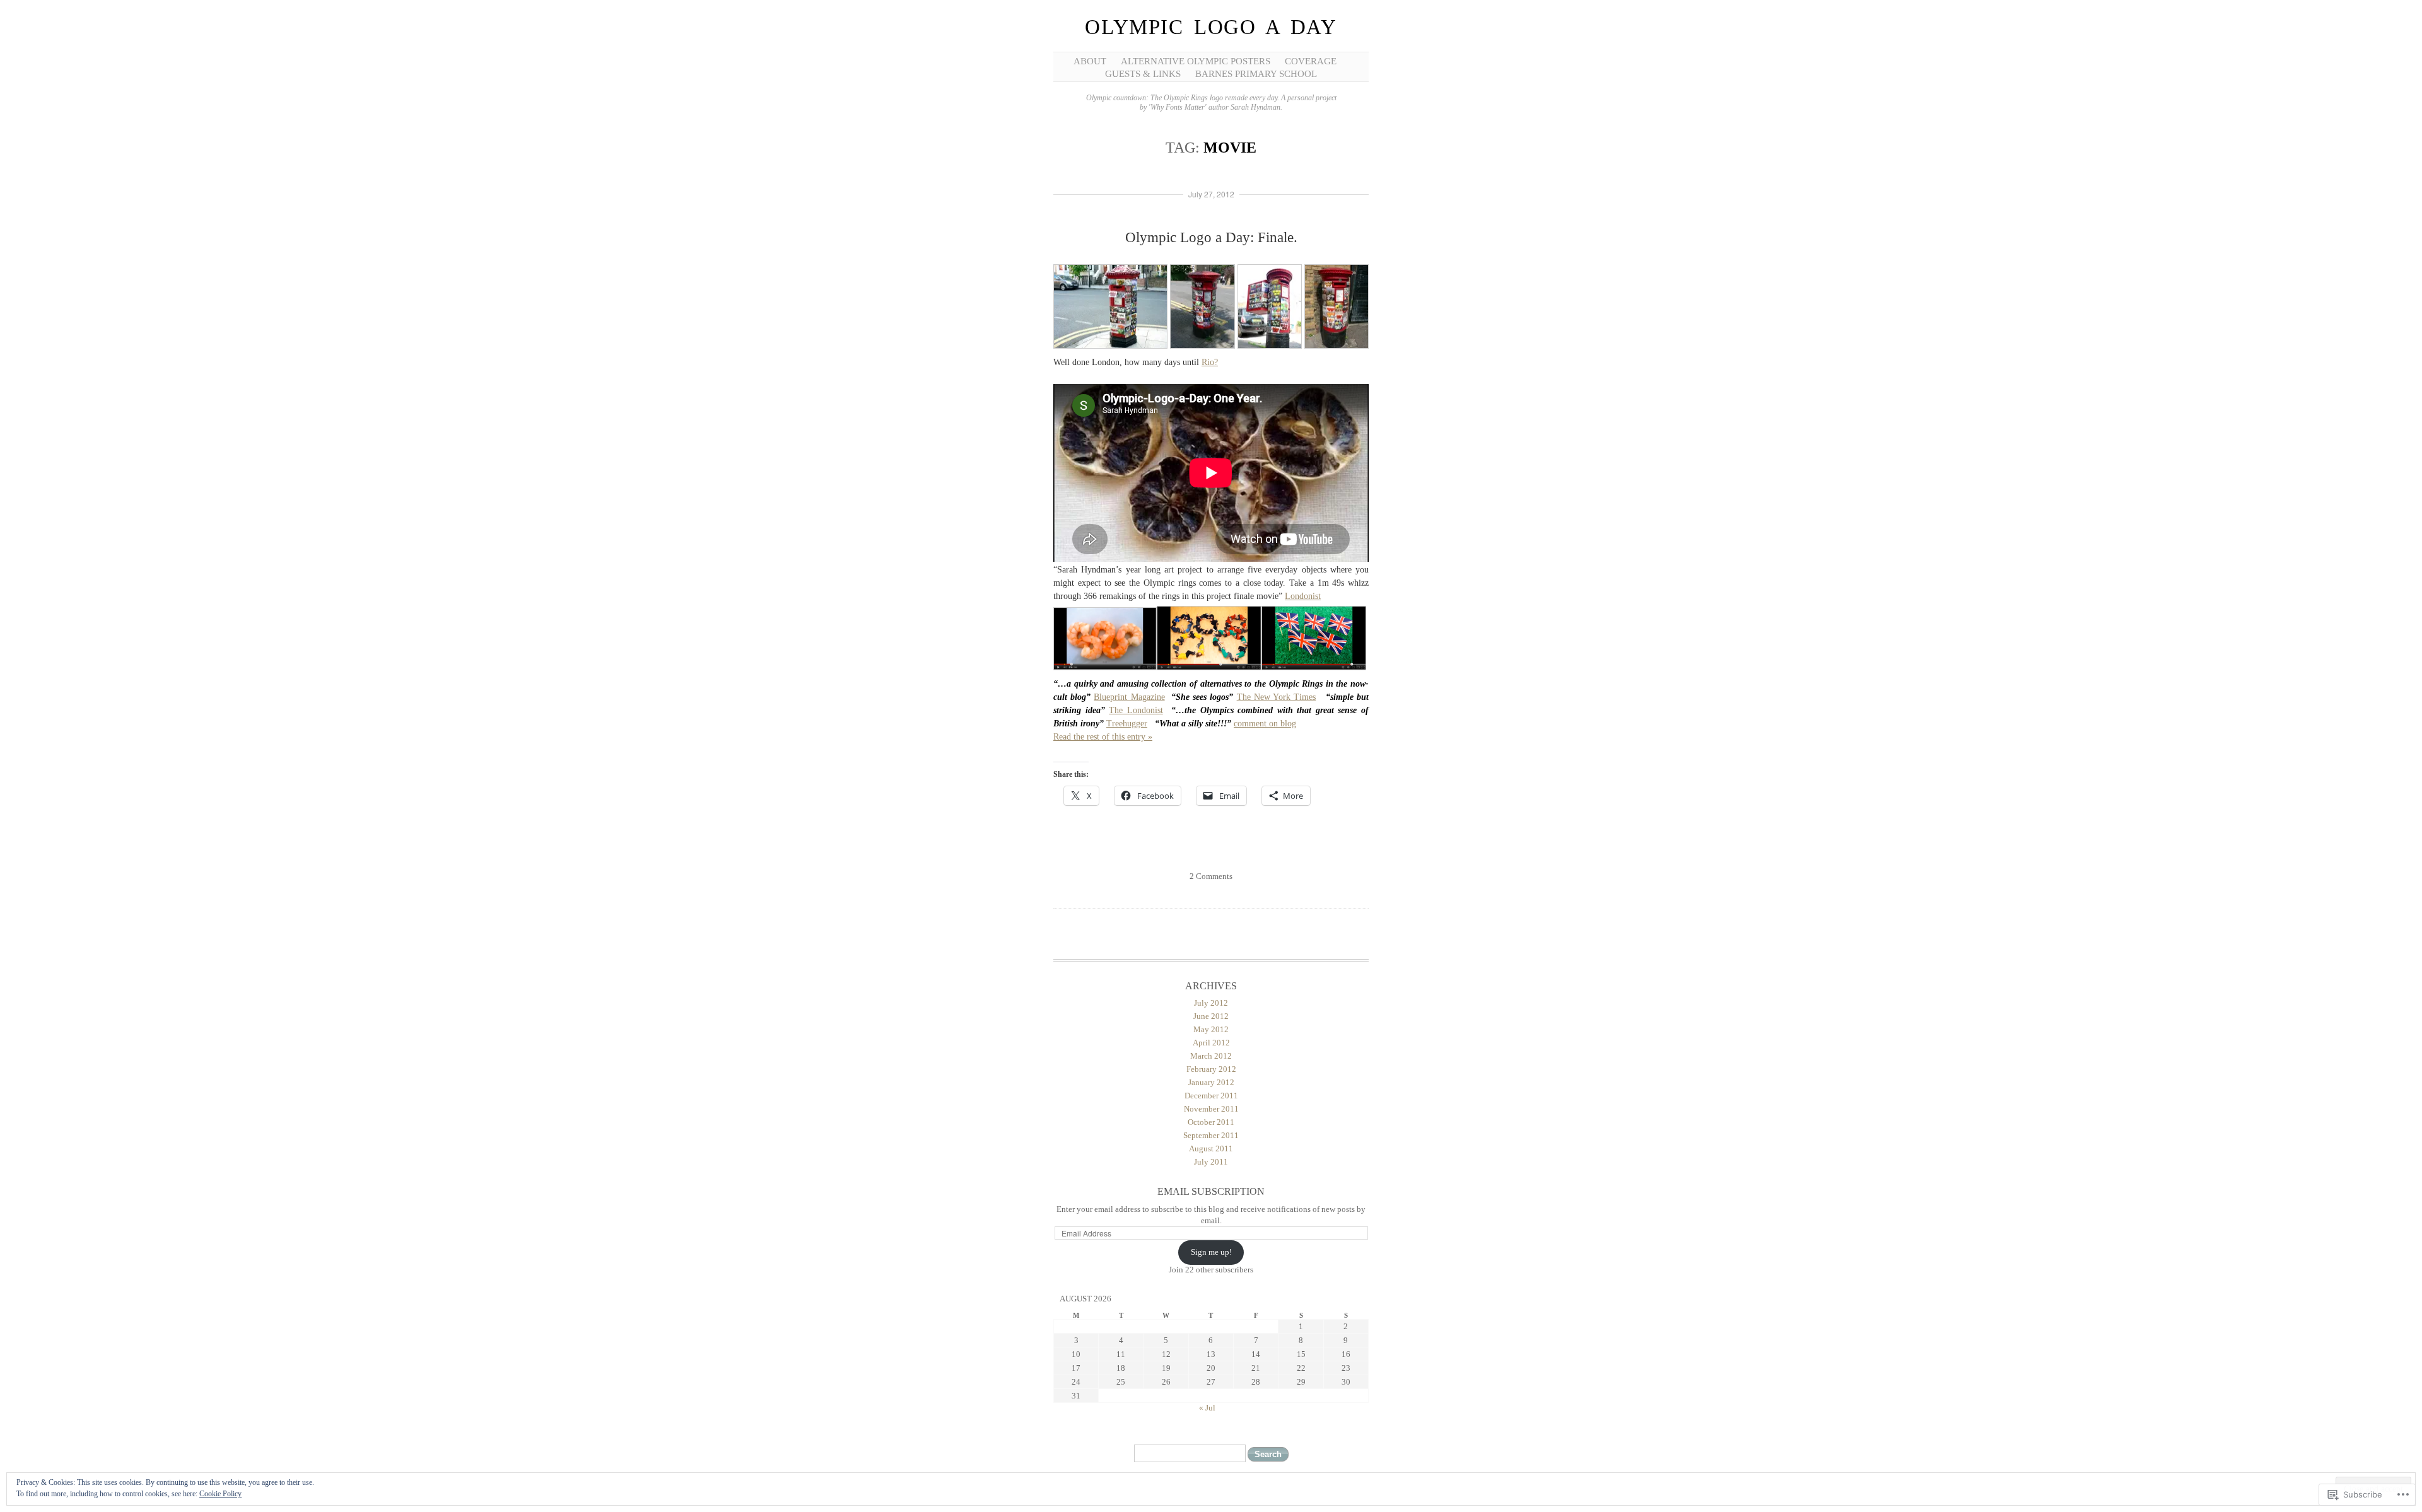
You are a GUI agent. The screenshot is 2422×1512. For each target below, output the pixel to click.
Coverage (1311, 61)
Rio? (1210, 362)
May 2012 (1211, 1029)
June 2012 (1211, 1016)
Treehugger (1127, 724)
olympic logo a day (1211, 27)
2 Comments (1211, 876)
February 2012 (1211, 1069)
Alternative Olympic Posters (1196, 61)
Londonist (1303, 596)
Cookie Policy (220, 1494)
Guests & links (1143, 74)
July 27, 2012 (1211, 194)
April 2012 (1211, 1043)
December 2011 (1211, 1096)
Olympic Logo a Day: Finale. (1211, 237)
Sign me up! (1211, 1252)
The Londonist (1136, 710)
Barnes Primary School (1256, 74)
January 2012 (1211, 1082)
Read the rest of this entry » (1103, 737)
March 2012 (1211, 1056)
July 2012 (1211, 1003)
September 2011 (1211, 1135)
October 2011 (1211, 1122)
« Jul (1207, 1408)
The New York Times (1277, 697)
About (1090, 61)
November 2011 (1211, 1109)
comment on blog (1265, 724)
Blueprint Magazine (1129, 697)
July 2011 (1211, 1162)
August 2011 (1211, 1149)
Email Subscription (1211, 1191)
